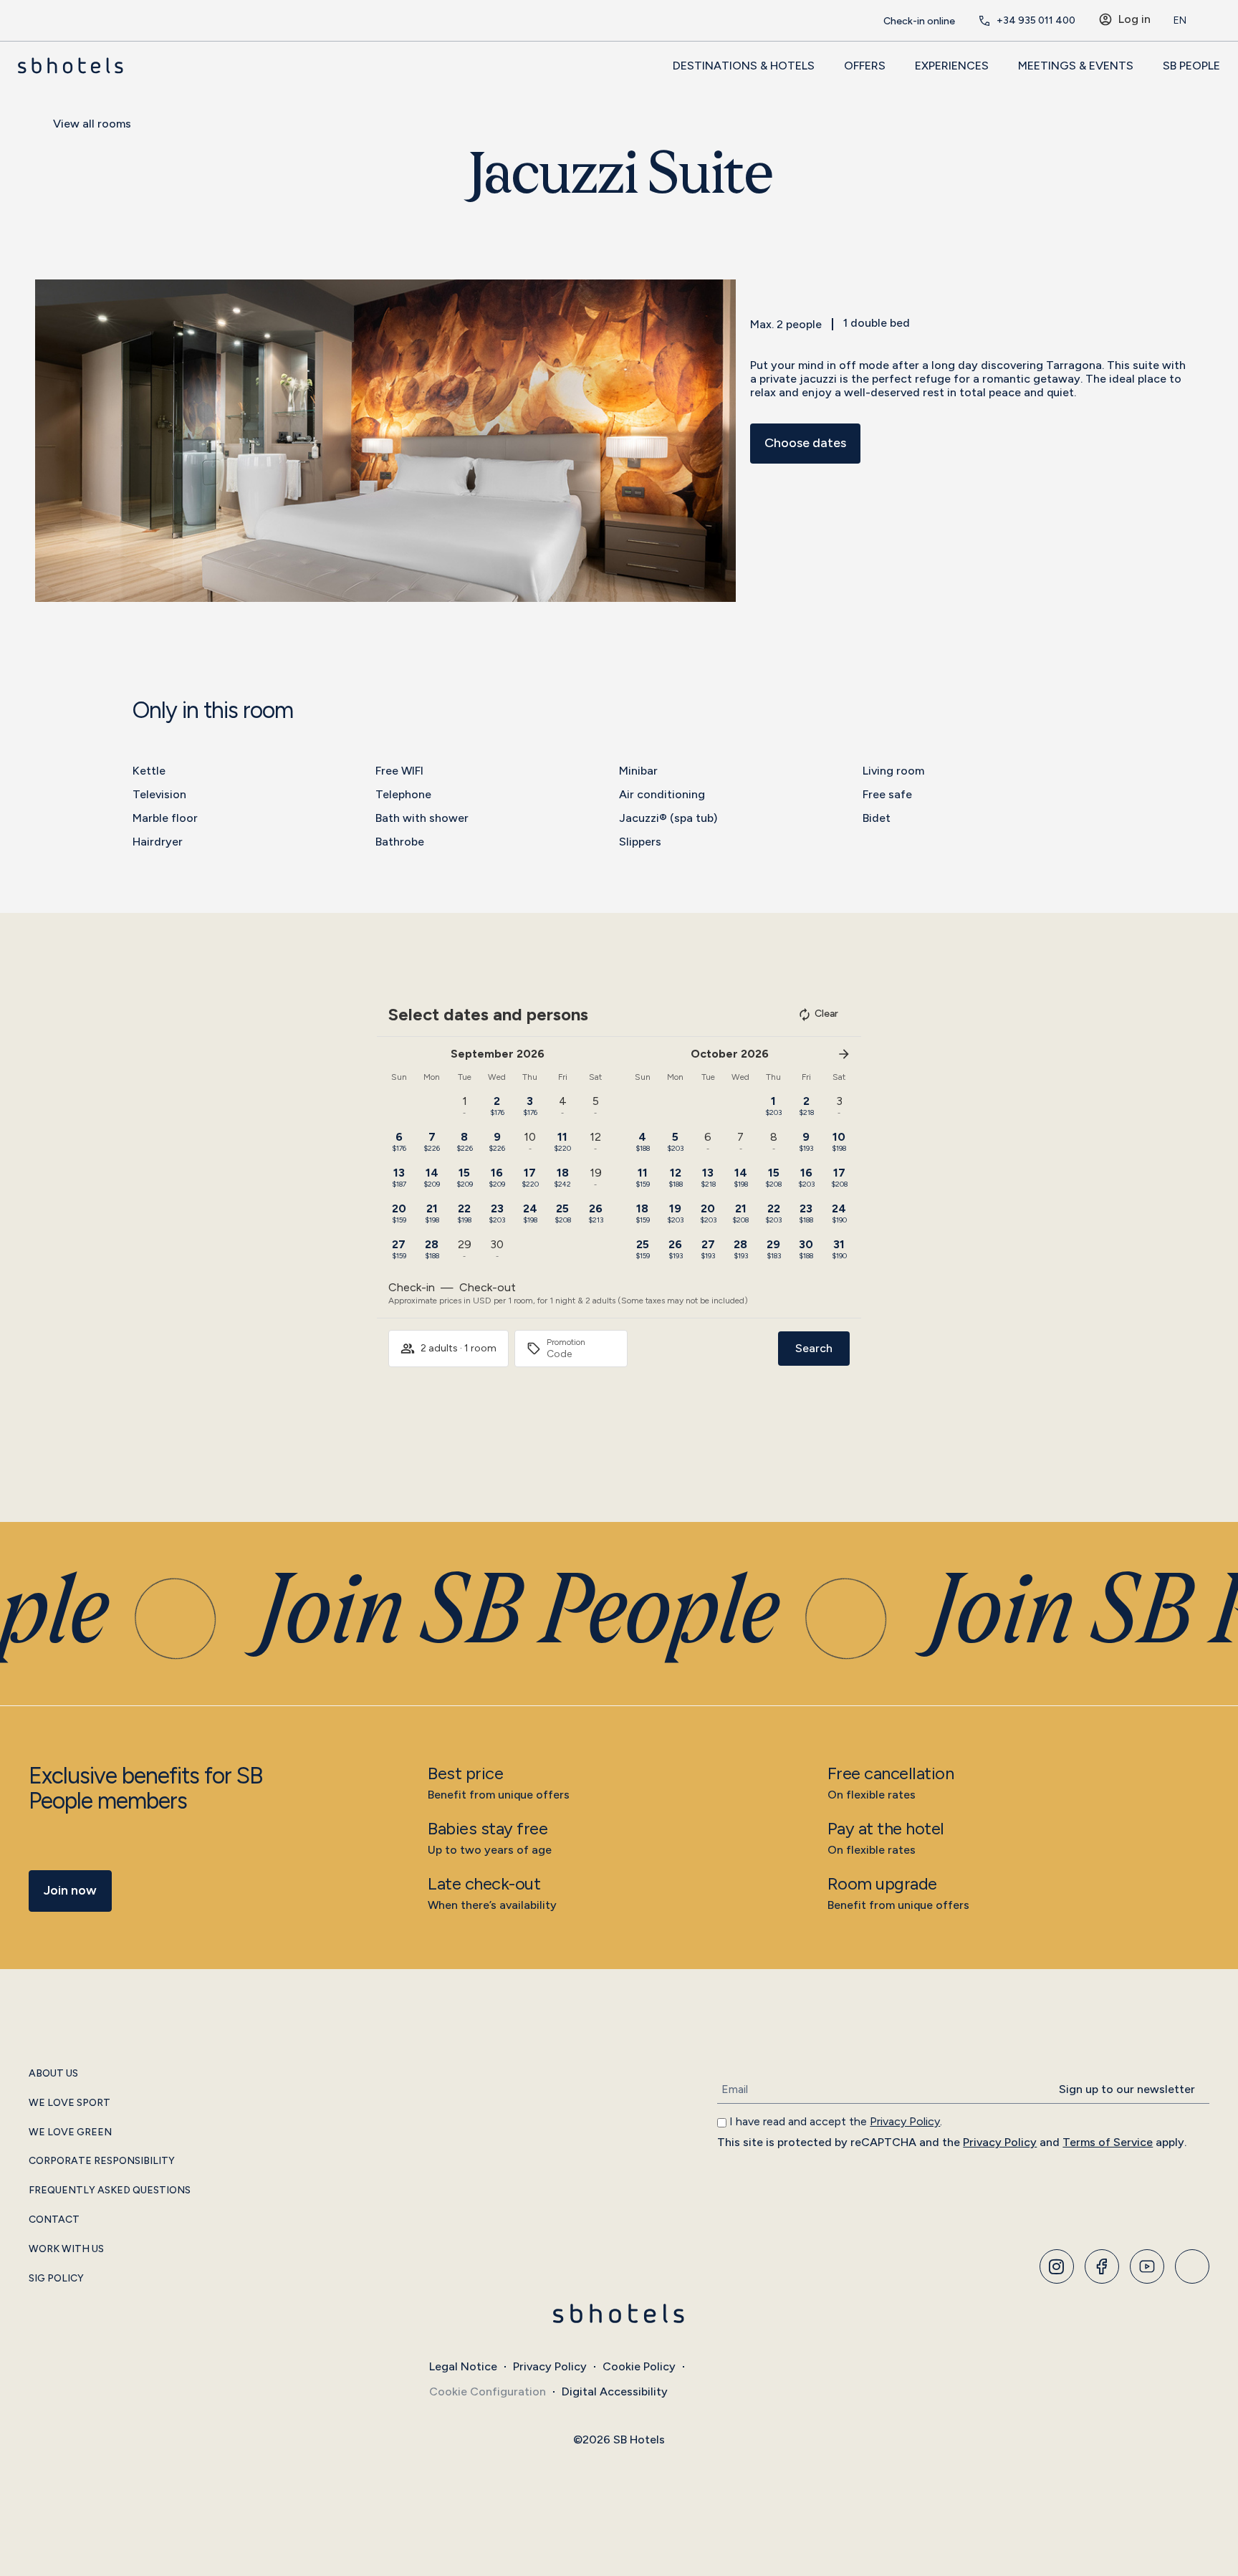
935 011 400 (1036, 20)
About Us (53, 2074)
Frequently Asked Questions (110, 2190)
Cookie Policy (639, 2366)
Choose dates (805, 443)
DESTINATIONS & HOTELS (744, 66)
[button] (49, 440)
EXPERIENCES (952, 66)
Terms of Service (1108, 2142)
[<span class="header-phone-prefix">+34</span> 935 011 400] (984, 21)
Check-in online (919, 21)
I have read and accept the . (836, 2121)
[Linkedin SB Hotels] (1192, 2266)
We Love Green (70, 2132)
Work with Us (66, 2249)
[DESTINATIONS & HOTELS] (822, 65)
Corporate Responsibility (102, 2161)
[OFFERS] (893, 65)
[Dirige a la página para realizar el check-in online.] (871, 21)
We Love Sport (69, 2103)
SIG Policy (56, 2279)
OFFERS (865, 66)
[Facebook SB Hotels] (1102, 2266)
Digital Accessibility (615, 2391)
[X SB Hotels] (1147, 2266)
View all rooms (92, 124)
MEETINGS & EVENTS (1076, 66)
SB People (1191, 66)
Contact (54, 2220)
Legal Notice (463, 2366)
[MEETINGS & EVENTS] (1141, 65)
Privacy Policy (905, 2121)
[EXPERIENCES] (997, 65)
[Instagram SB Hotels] (1057, 2266)
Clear (826, 1014)
